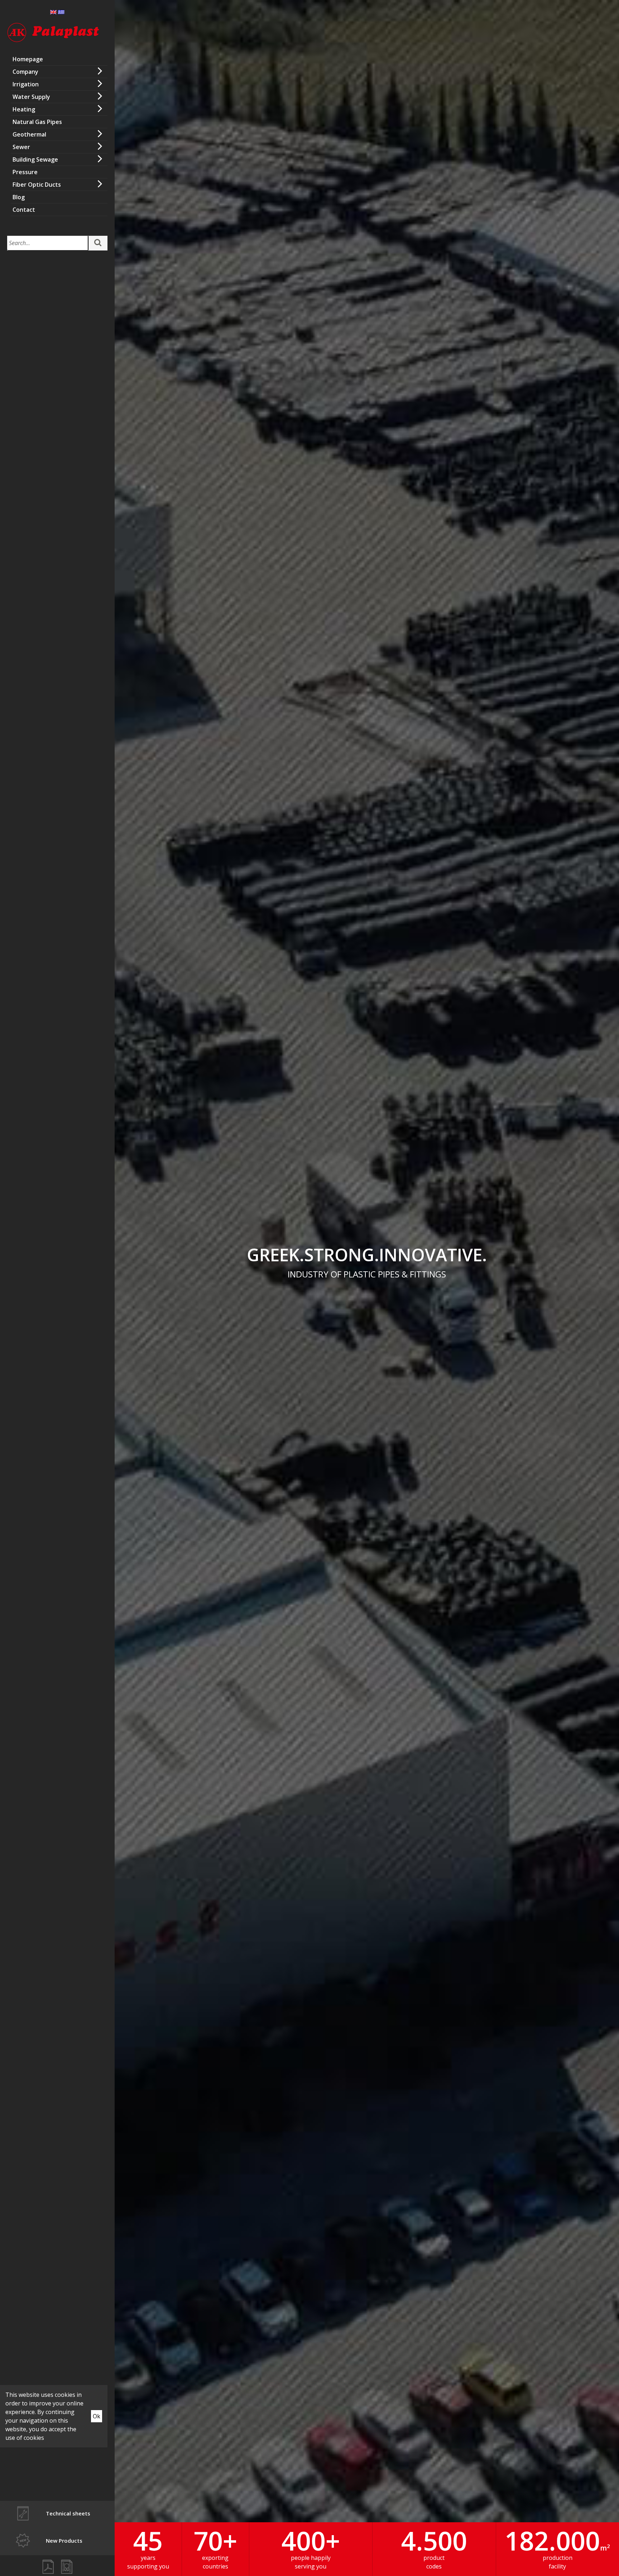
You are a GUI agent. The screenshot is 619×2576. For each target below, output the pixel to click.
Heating (24, 109)
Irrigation (26, 84)
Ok (97, 2416)
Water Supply (31, 97)
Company (25, 72)
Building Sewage (35, 159)
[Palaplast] (53, 33)
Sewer (21, 147)
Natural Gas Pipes (37, 122)
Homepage (28, 59)
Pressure (25, 172)
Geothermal (29, 134)
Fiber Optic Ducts (37, 185)
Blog (19, 197)
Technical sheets (68, 2513)
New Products (64, 2541)
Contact (24, 210)
